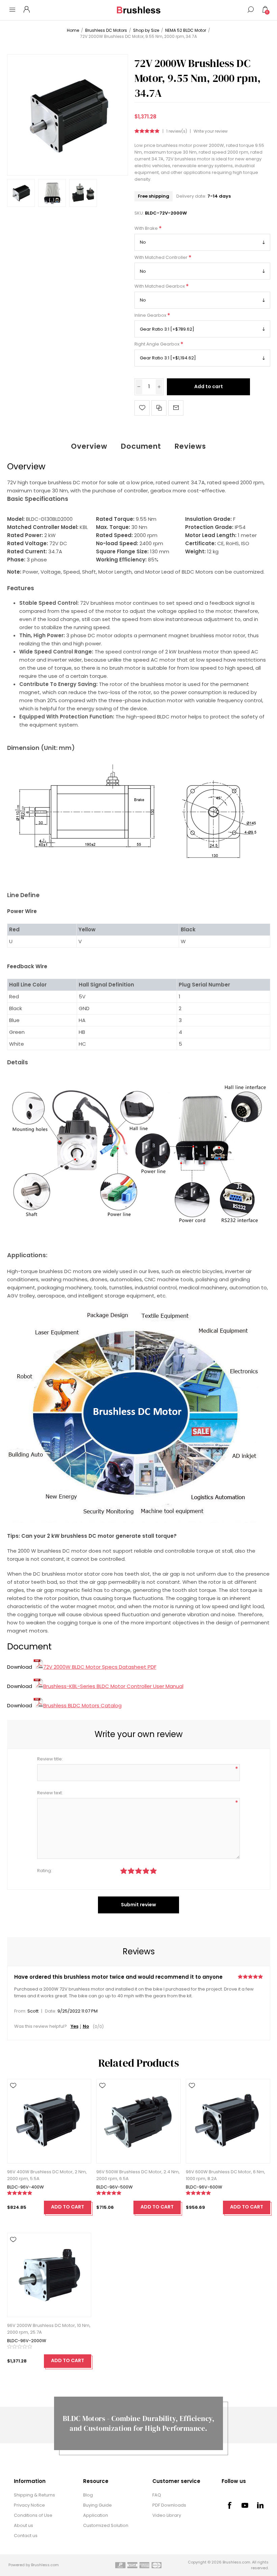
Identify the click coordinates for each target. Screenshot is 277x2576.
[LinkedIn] (260, 2505)
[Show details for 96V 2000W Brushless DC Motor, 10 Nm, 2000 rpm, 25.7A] (49, 2275)
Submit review (138, 1905)
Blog (88, 2495)
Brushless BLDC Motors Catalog (82, 1705)
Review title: (50, 1759)
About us (23, 2525)
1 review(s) (177, 131)
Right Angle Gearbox (157, 344)
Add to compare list (159, 408)
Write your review (211, 131)
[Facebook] (229, 2505)
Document (141, 446)
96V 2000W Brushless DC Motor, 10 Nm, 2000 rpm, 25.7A (49, 2329)
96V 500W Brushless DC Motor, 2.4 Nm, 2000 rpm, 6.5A (138, 2175)
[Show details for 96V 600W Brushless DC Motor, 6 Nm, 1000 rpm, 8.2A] (228, 2121)
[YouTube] (245, 2505)
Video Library (167, 2515)
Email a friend (176, 408)
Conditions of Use (33, 2515)
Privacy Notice (29, 2505)
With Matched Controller (161, 257)
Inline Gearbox (151, 315)
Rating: (45, 1871)
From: (20, 2011)
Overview (89, 446)
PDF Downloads (169, 2505)
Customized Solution (106, 2525)
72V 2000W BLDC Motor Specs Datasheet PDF (100, 1667)
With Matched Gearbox (160, 286)
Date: (51, 2011)
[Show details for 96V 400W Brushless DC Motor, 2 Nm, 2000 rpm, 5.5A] (49, 2121)
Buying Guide (97, 2505)
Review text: (50, 1793)
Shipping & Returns (34, 2495)
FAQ (157, 2495)
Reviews (190, 446)
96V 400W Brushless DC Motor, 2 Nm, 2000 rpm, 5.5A (47, 2175)
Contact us (26, 2536)
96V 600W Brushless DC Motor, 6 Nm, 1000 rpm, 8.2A (225, 2175)
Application (96, 2515)
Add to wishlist (142, 408)
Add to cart (209, 386)
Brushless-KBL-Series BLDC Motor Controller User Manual (113, 1686)
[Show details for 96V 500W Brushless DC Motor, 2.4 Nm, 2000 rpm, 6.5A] (138, 2121)
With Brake (147, 229)
